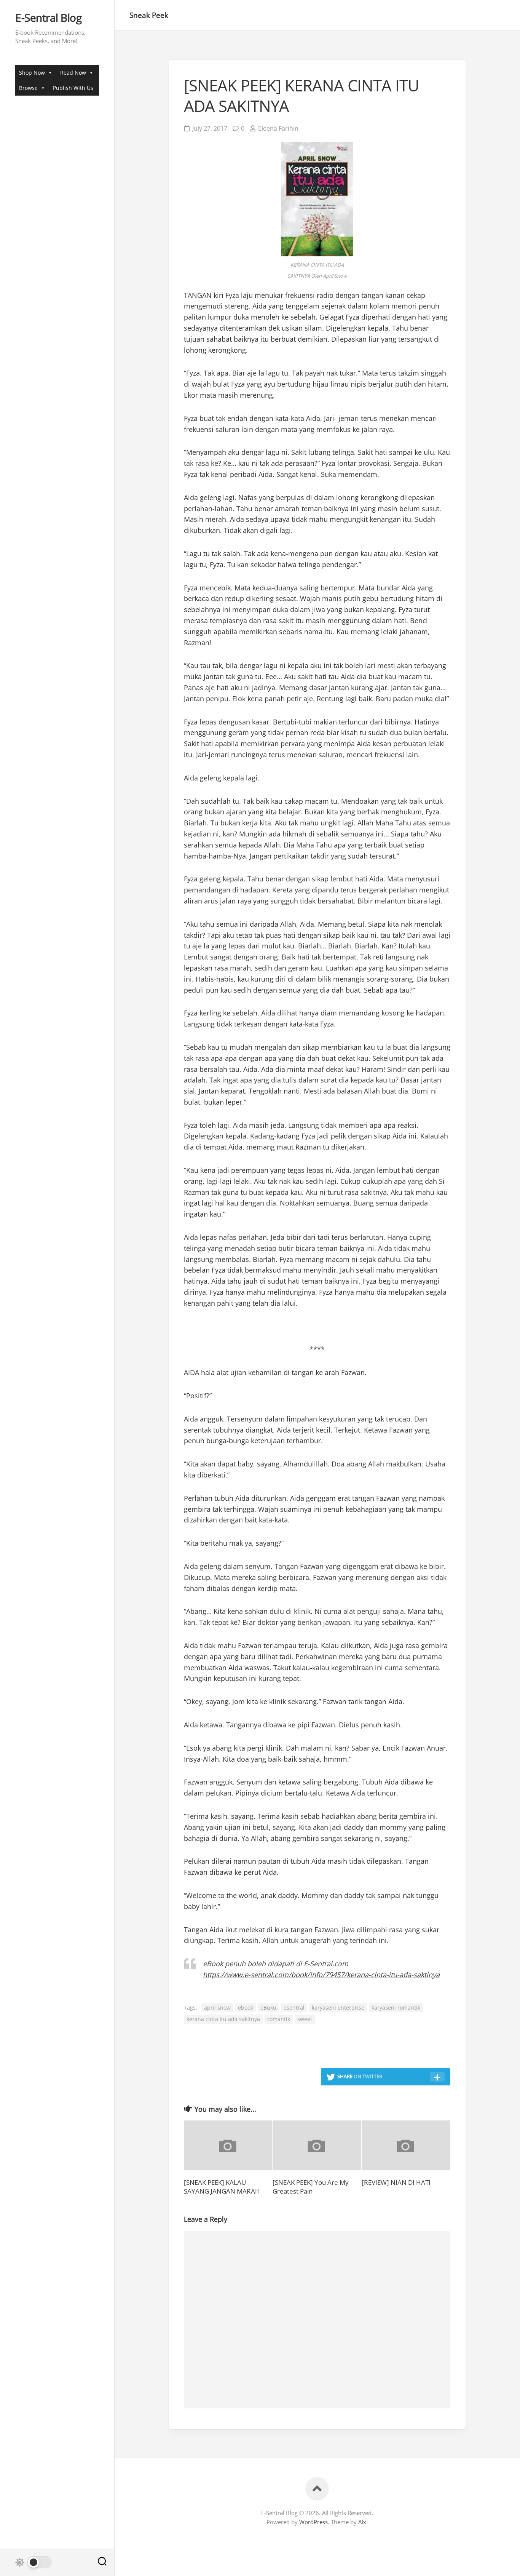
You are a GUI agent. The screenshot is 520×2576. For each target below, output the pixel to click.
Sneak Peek (149, 15)
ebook (246, 2008)
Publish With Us (73, 88)
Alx (362, 2522)
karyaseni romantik (396, 2008)
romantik (279, 2019)
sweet (305, 2019)
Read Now (73, 73)
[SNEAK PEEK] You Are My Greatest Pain (311, 2187)
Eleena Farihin (278, 128)
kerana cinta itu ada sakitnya (223, 2019)
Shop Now (32, 73)
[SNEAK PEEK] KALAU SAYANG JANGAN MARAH (222, 2187)
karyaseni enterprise (338, 2008)
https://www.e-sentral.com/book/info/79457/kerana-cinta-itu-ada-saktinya (321, 1975)
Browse (28, 88)
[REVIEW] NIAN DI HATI (396, 2182)
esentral (294, 2008)
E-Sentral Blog (48, 18)
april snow (217, 2008)
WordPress (313, 2522)
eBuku (268, 2008)
